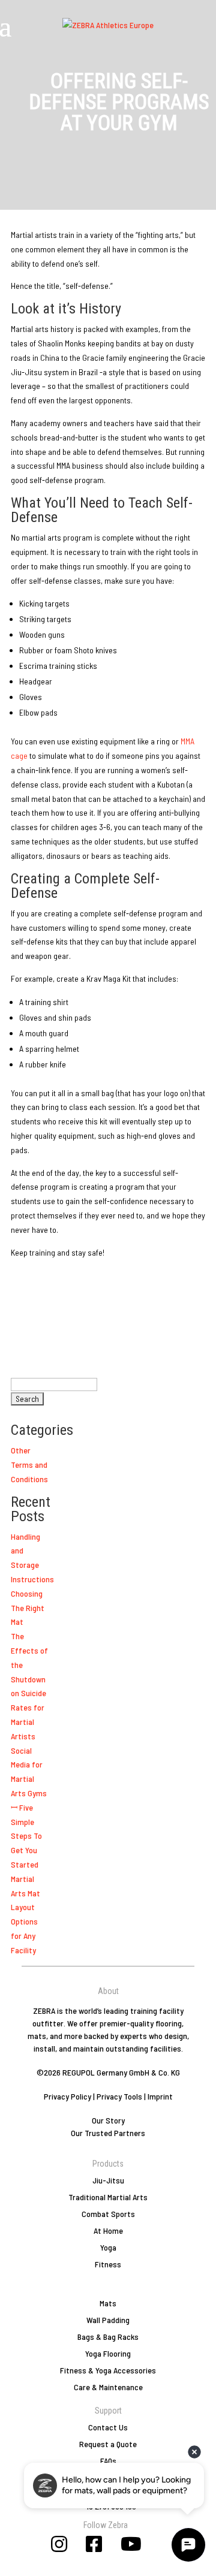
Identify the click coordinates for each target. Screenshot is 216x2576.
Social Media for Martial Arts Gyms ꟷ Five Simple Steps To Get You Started (29, 1807)
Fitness (108, 2264)
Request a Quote (108, 2444)
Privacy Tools (119, 2096)
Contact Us (108, 2427)
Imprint (160, 2096)
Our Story (108, 2120)
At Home (108, 2230)
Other (21, 1450)
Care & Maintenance (108, 2387)
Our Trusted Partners (108, 2133)
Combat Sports (108, 2214)
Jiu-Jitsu (108, 2180)
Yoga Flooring (108, 2353)
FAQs (108, 2461)
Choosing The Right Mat (28, 1608)
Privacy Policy (67, 2096)
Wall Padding (108, 2320)
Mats (108, 2303)
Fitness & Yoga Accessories (108, 2370)
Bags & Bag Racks (108, 2337)
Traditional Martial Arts (108, 2197)
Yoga (108, 2247)
